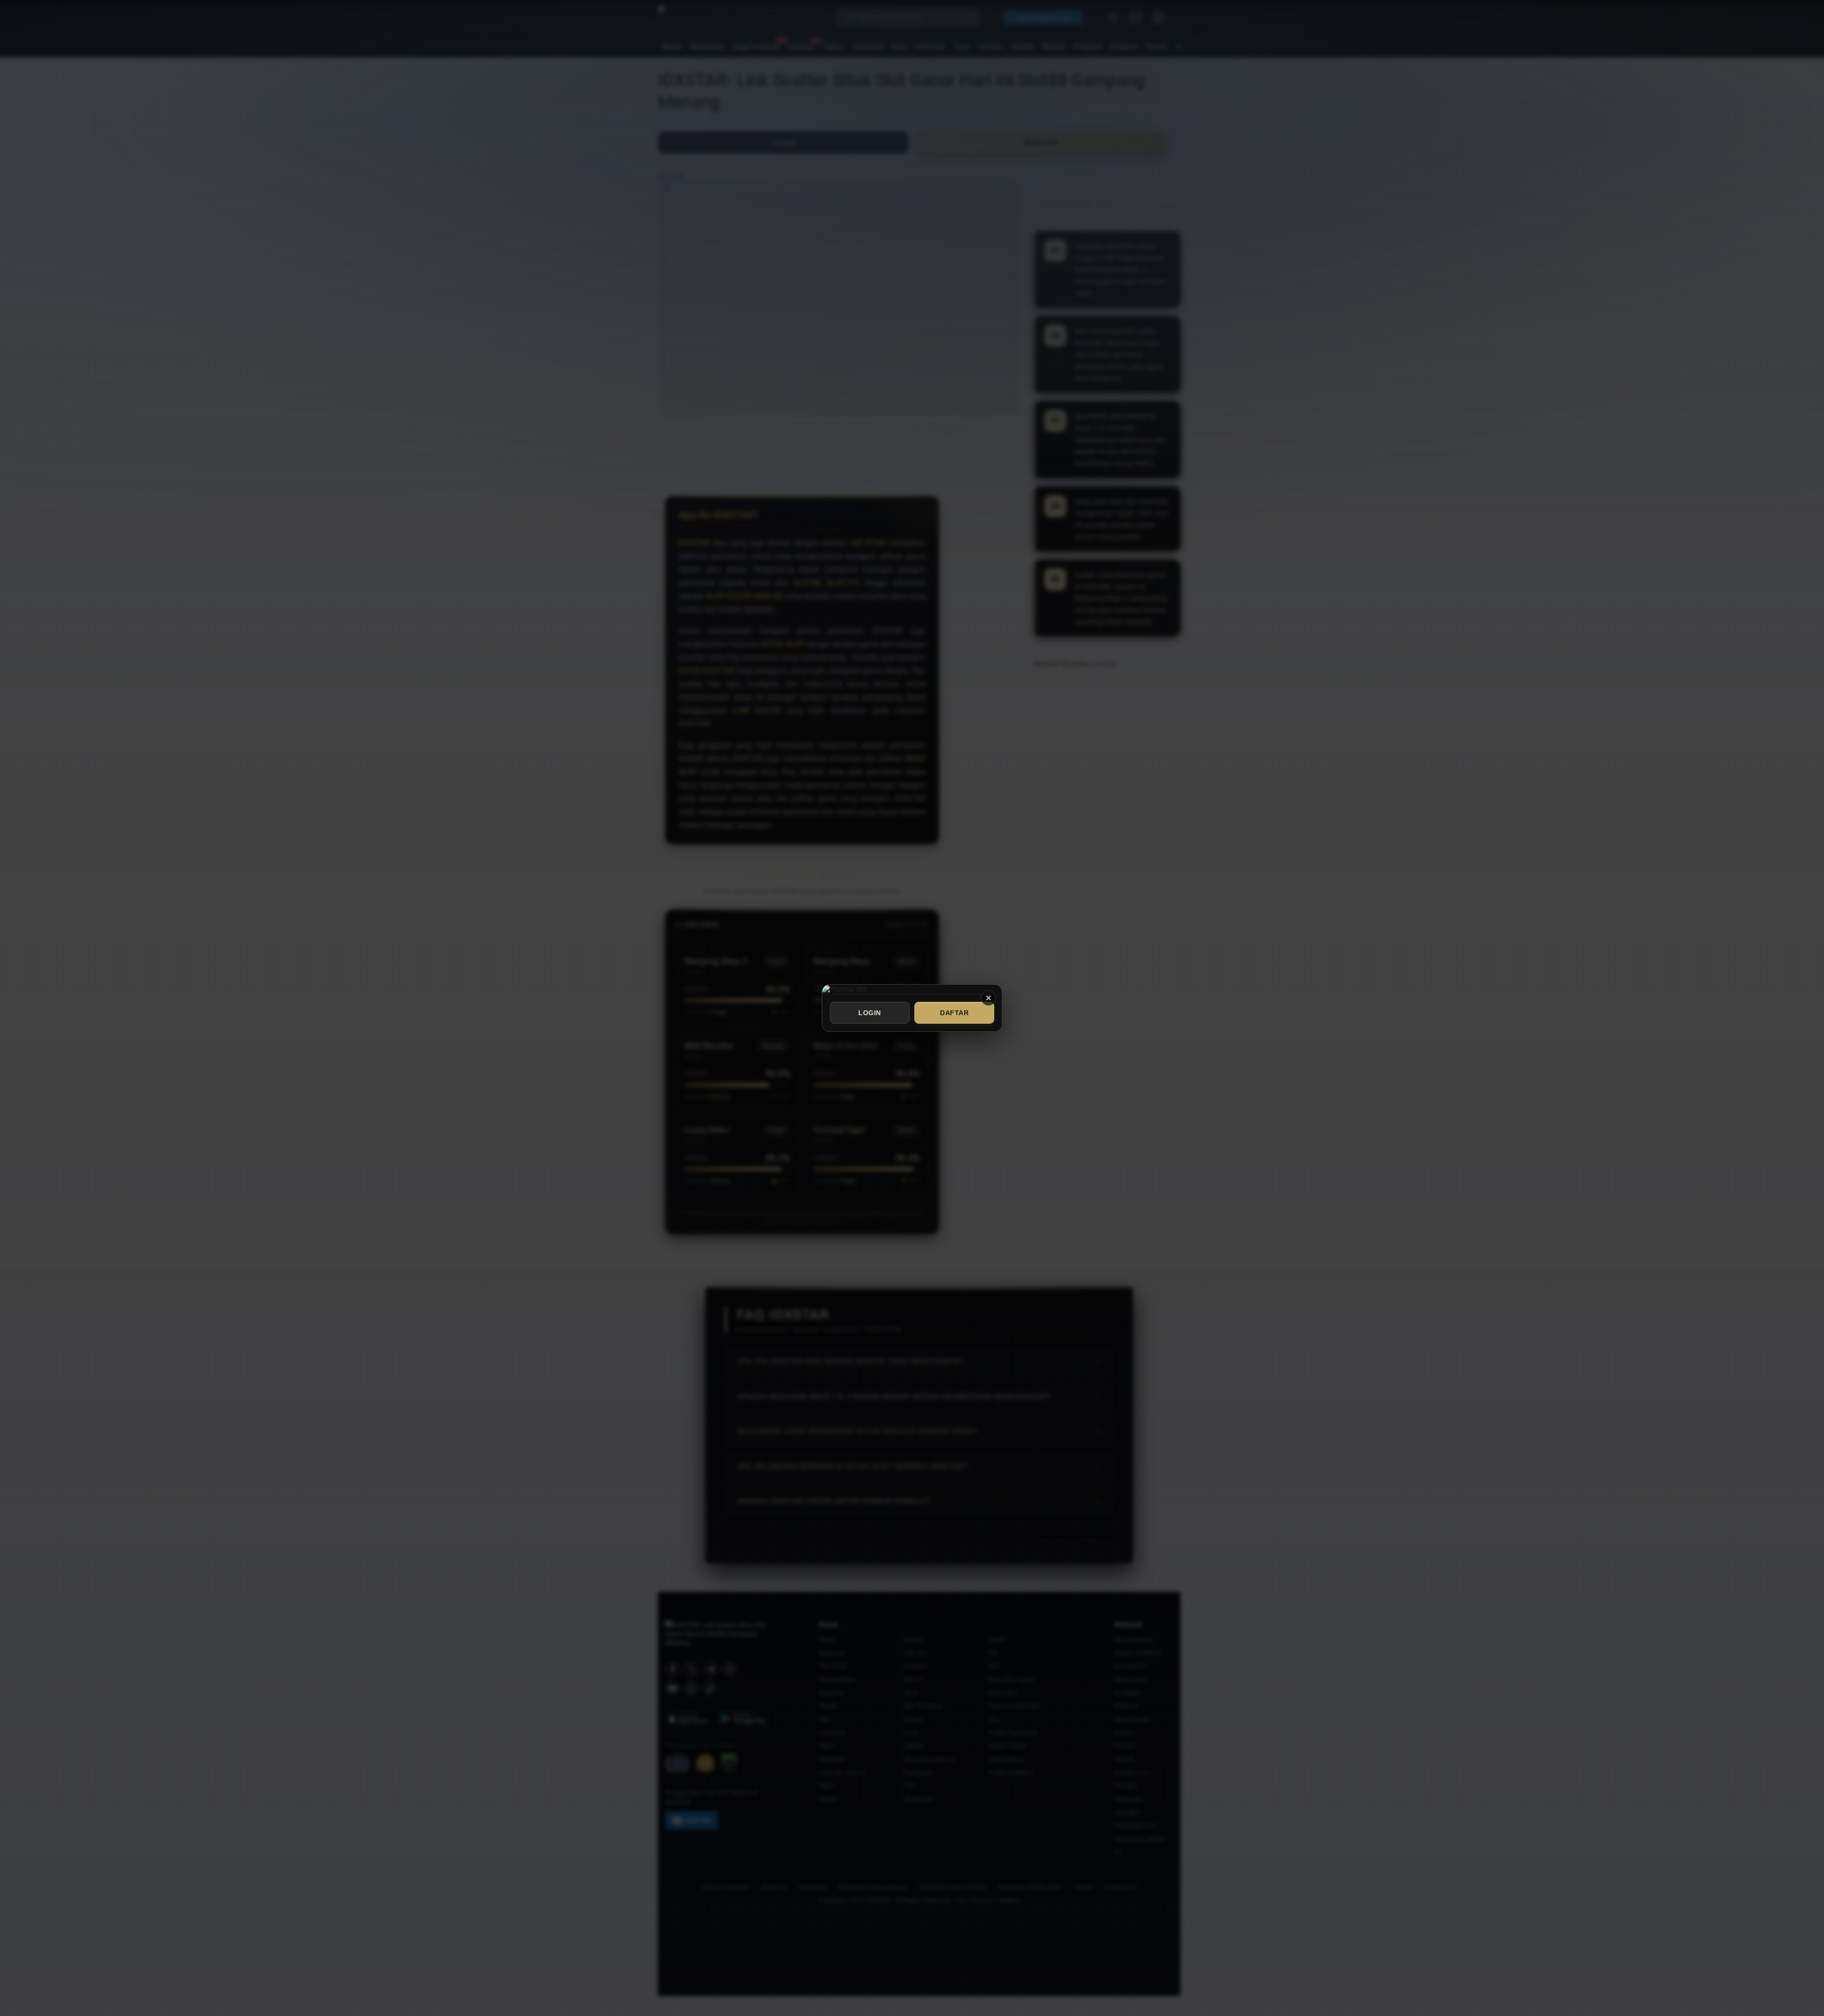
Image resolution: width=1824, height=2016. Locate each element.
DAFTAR (954, 1013)
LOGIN (870, 1013)
